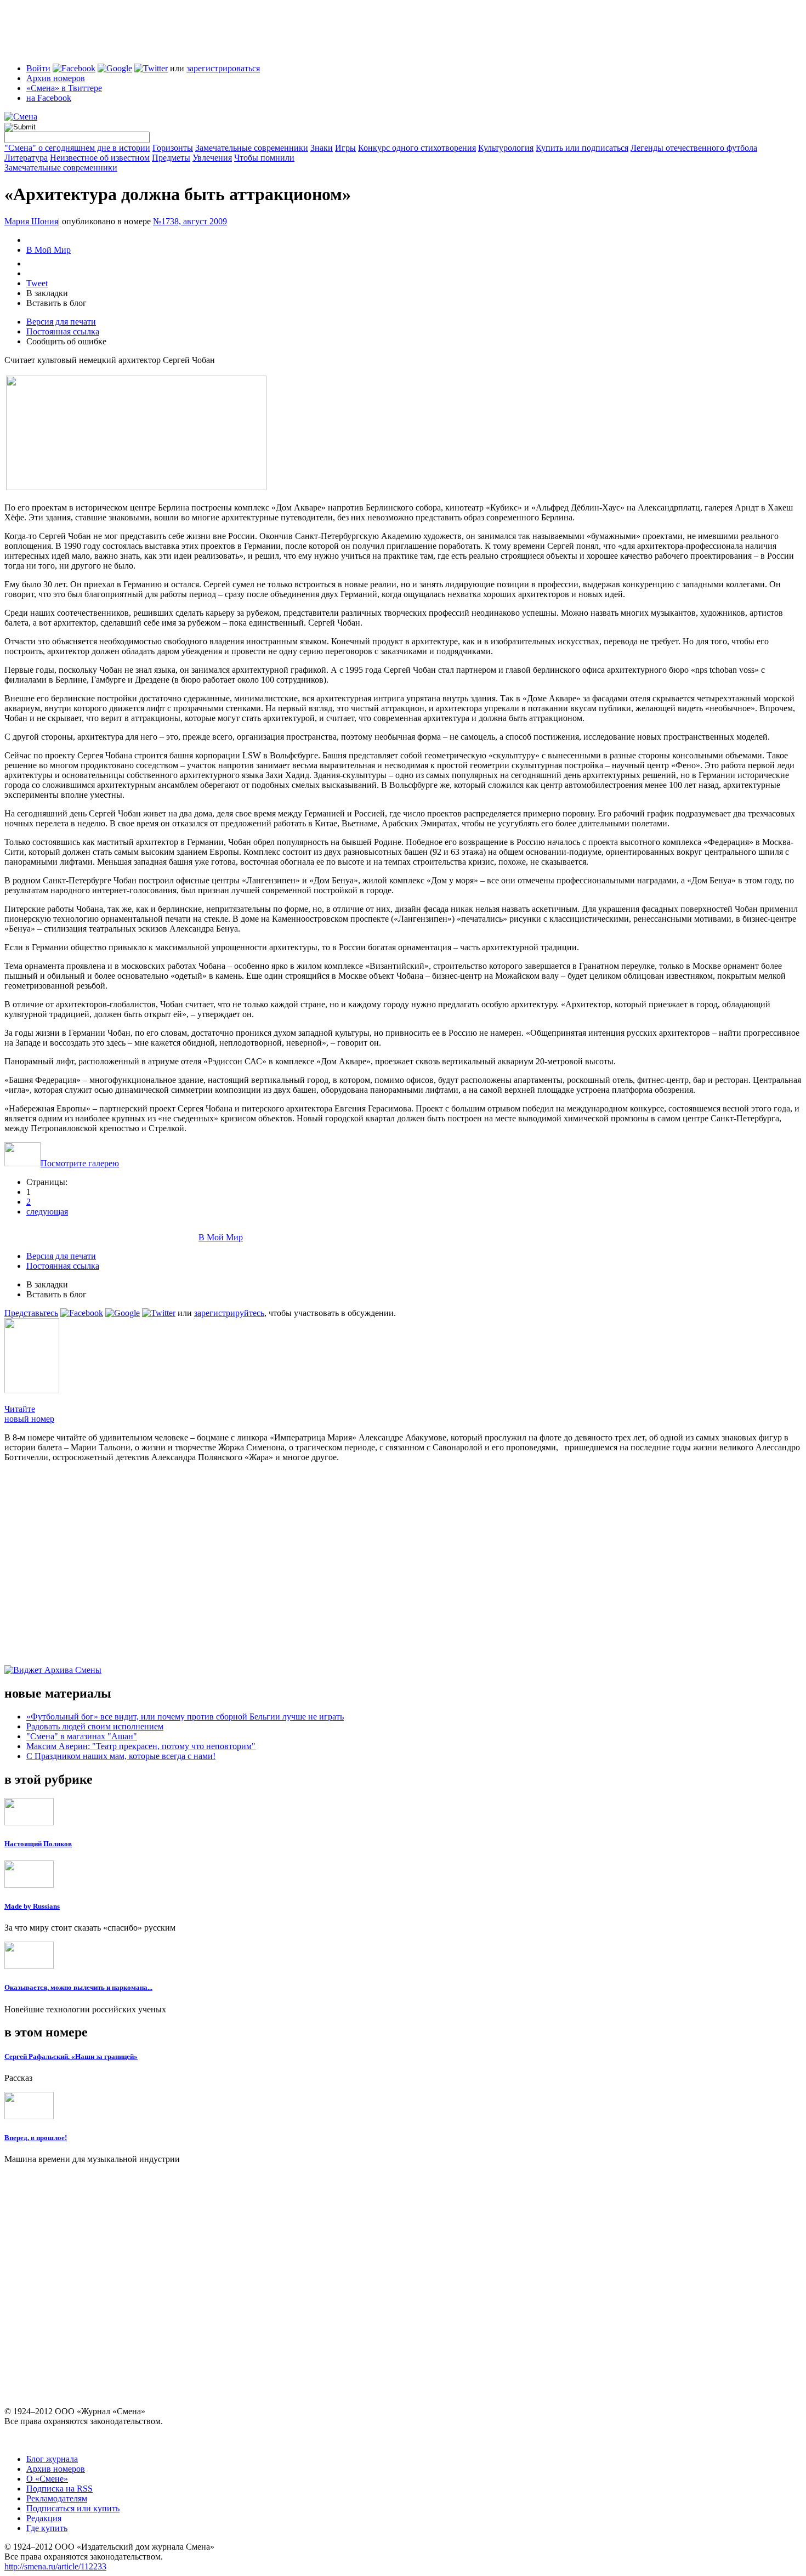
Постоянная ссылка (63, 331)
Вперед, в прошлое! (36, 2138)
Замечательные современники (252, 148)
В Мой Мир (49, 250)
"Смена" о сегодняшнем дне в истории (77, 148)
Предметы (171, 158)
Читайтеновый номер (29, 1414)
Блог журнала (52, 2459)
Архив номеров (56, 78)
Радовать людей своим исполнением (95, 1726)
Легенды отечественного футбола (694, 148)
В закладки (47, 293)
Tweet (37, 283)
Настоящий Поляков (38, 1844)
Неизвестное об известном (100, 158)
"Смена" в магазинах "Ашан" (82, 1736)
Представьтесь (31, 1313)
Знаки (322, 148)
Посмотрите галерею (80, 1163)
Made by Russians (32, 1906)
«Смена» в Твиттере (64, 88)
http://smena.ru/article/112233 (55, 2566)
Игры (345, 148)
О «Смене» (47, 2479)
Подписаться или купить (73, 2508)
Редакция (44, 2518)
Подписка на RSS (59, 2489)
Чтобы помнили (264, 158)
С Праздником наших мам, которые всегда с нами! (121, 1756)
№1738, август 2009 (190, 221)
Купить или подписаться (582, 148)
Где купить (47, 2528)
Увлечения (212, 158)
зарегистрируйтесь (229, 1313)
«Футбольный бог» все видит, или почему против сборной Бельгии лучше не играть (185, 1717)
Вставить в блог (56, 303)
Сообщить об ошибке (66, 341)
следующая (47, 1212)
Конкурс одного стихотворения (417, 148)
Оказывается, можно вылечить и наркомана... (78, 1987)
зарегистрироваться (223, 68)
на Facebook (49, 98)
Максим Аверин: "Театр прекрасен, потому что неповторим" (141, 1746)
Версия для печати (61, 322)
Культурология (506, 148)
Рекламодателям (57, 2498)
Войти (38, 68)
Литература (26, 158)
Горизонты (173, 148)
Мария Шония (31, 221)
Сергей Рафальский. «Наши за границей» (71, 2056)
